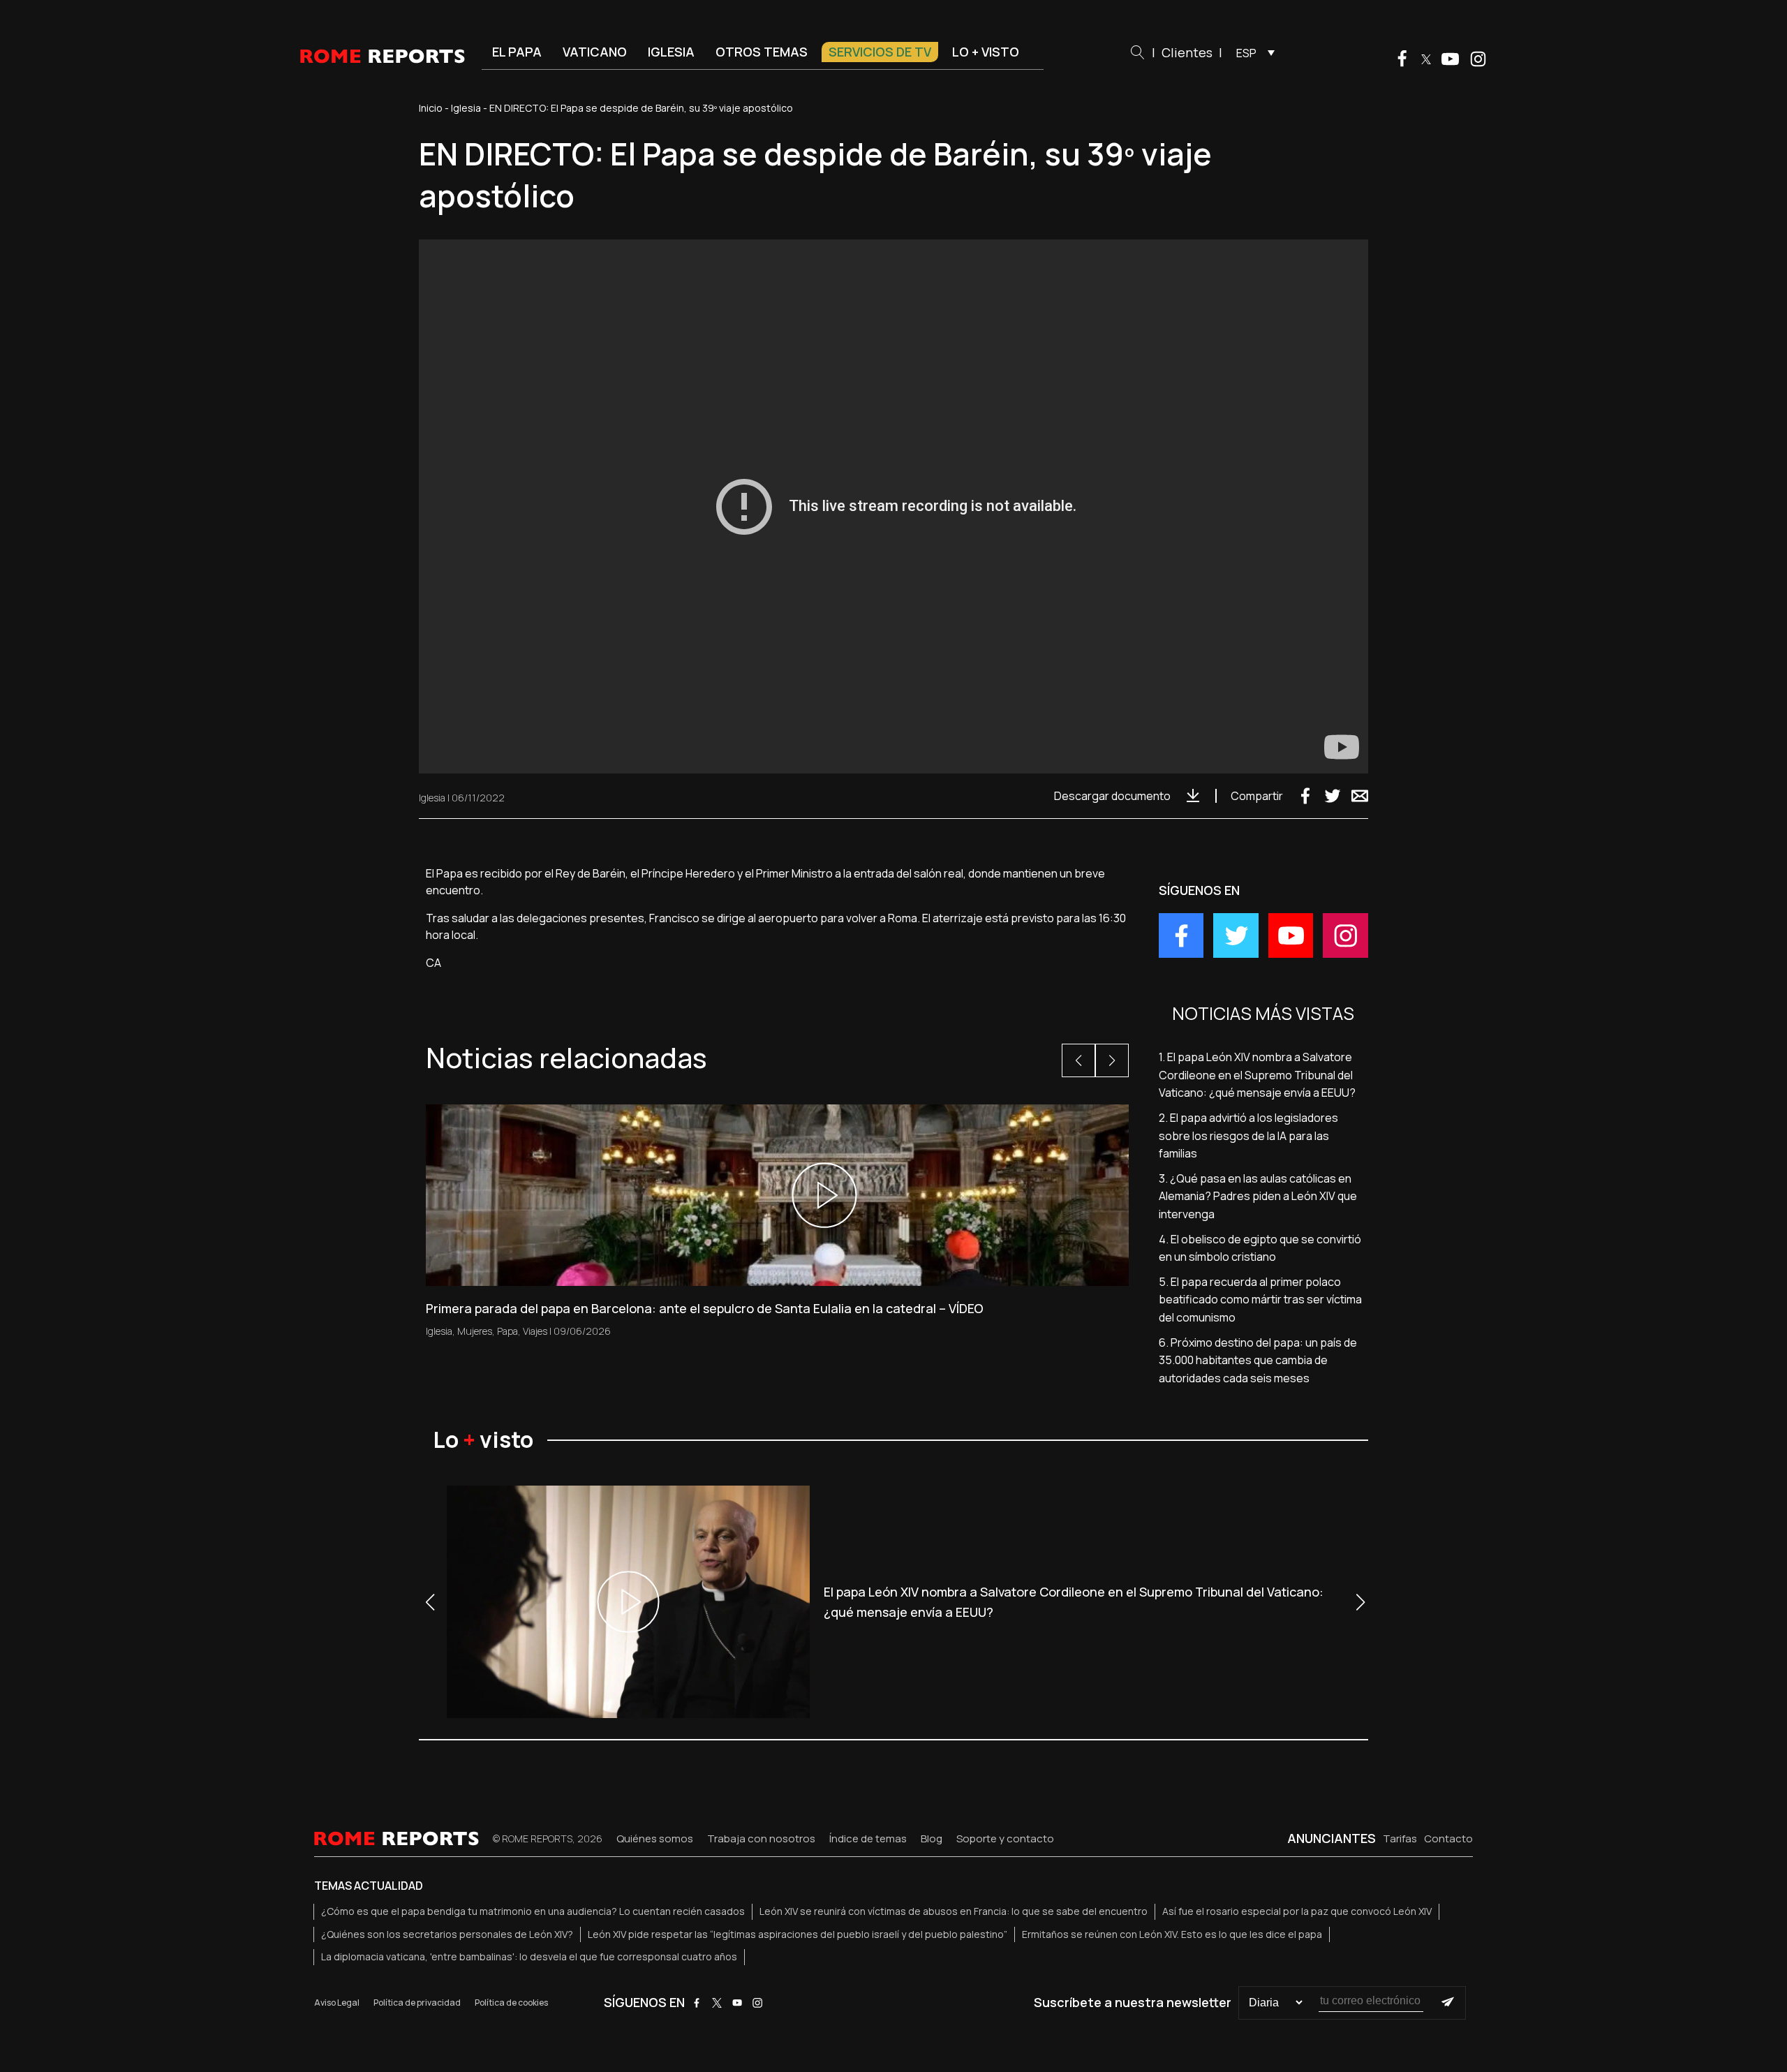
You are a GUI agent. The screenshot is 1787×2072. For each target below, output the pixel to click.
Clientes (1187, 52)
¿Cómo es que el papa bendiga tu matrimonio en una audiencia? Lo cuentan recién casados (533, 1911)
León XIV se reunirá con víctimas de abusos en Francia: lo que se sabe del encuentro (954, 1911)
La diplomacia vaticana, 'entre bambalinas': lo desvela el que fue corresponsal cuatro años (529, 1956)
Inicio (431, 108)
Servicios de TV (880, 52)
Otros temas (762, 52)
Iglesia (671, 52)
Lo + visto (986, 52)
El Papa (517, 52)
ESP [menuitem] (1246, 53)
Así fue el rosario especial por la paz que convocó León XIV (1297, 1911)
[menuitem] (1252, 52)
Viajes (535, 1331)
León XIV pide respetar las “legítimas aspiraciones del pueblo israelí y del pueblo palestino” (798, 1934)
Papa (507, 1331)
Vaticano (595, 52)
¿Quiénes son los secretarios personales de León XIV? (447, 1934)
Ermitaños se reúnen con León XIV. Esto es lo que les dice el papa (1172, 1934)
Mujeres (475, 1331)
